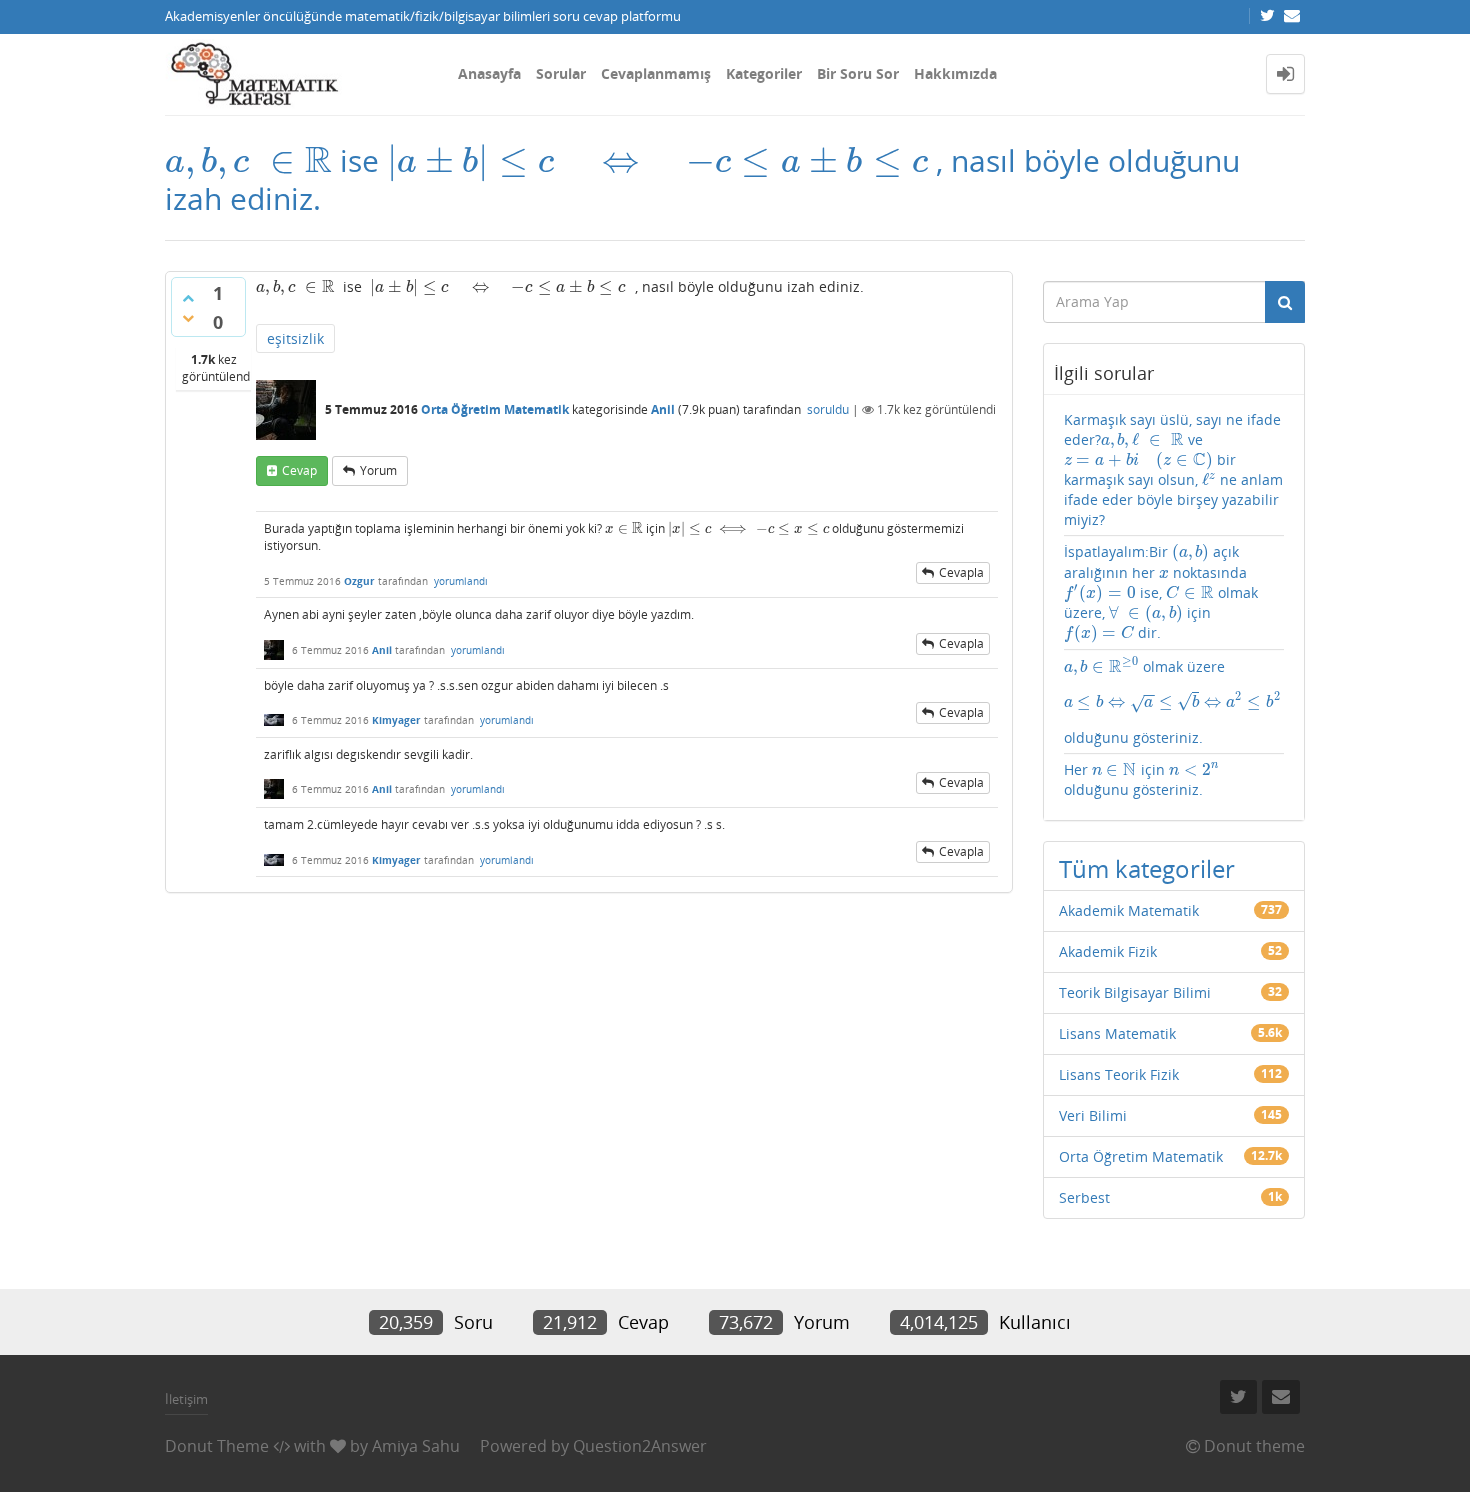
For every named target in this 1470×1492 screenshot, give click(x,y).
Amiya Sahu (416, 1446)
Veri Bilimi (1093, 1115)
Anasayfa (489, 73)
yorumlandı (461, 581)
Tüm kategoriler (1147, 868)
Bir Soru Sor (858, 73)
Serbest (1084, 1197)
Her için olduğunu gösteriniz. (1141, 779)
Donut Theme (217, 1446)
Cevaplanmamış (656, 73)
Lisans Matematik (1117, 1033)
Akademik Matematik (1129, 910)
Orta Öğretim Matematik (495, 409)
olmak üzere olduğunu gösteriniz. (1172, 701)
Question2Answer (640, 1446)
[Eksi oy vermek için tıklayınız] (188, 318)
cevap (299, 470)
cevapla (961, 572)
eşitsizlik (295, 338)
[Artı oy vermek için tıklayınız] (188, 298)
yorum (378, 470)
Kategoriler (764, 73)
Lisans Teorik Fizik (1119, 1074)
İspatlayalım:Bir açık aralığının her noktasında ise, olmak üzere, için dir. (1161, 592)
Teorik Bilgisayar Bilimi (1135, 992)
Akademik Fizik (1108, 951)
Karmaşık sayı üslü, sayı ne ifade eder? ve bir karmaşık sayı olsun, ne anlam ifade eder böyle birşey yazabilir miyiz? (1174, 469)
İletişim (186, 1399)
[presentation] (248, 160)
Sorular (561, 73)
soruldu (828, 409)
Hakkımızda (955, 73)
